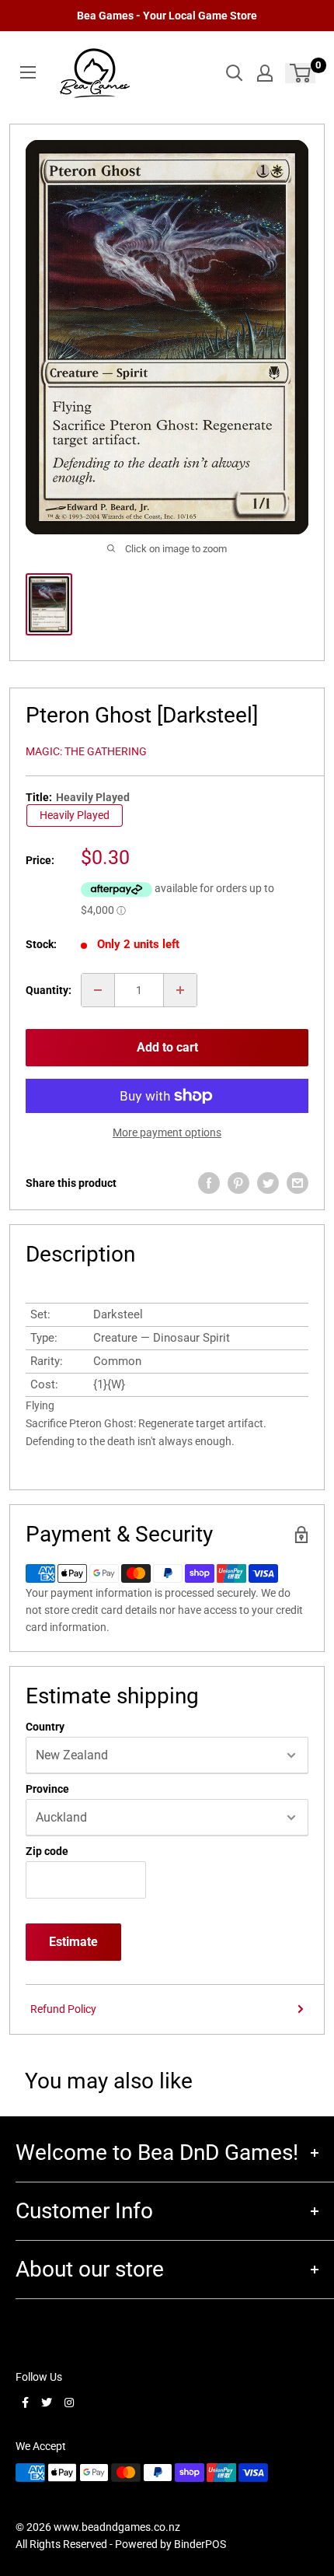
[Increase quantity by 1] (180, 990)
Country (45, 1727)
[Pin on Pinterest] (238, 1183)
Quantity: (49, 990)
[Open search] (235, 73)
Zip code (47, 1851)
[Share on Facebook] (209, 1183)
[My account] (265, 73)
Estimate (73, 1942)
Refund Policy (63, 2009)
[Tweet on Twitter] (268, 1183)
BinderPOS (200, 2544)
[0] (301, 73)
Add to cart (167, 1047)
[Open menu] (28, 72)
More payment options (167, 1132)
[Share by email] (297, 1183)
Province (47, 1789)
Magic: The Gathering (86, 751)
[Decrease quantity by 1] (98, 990)
